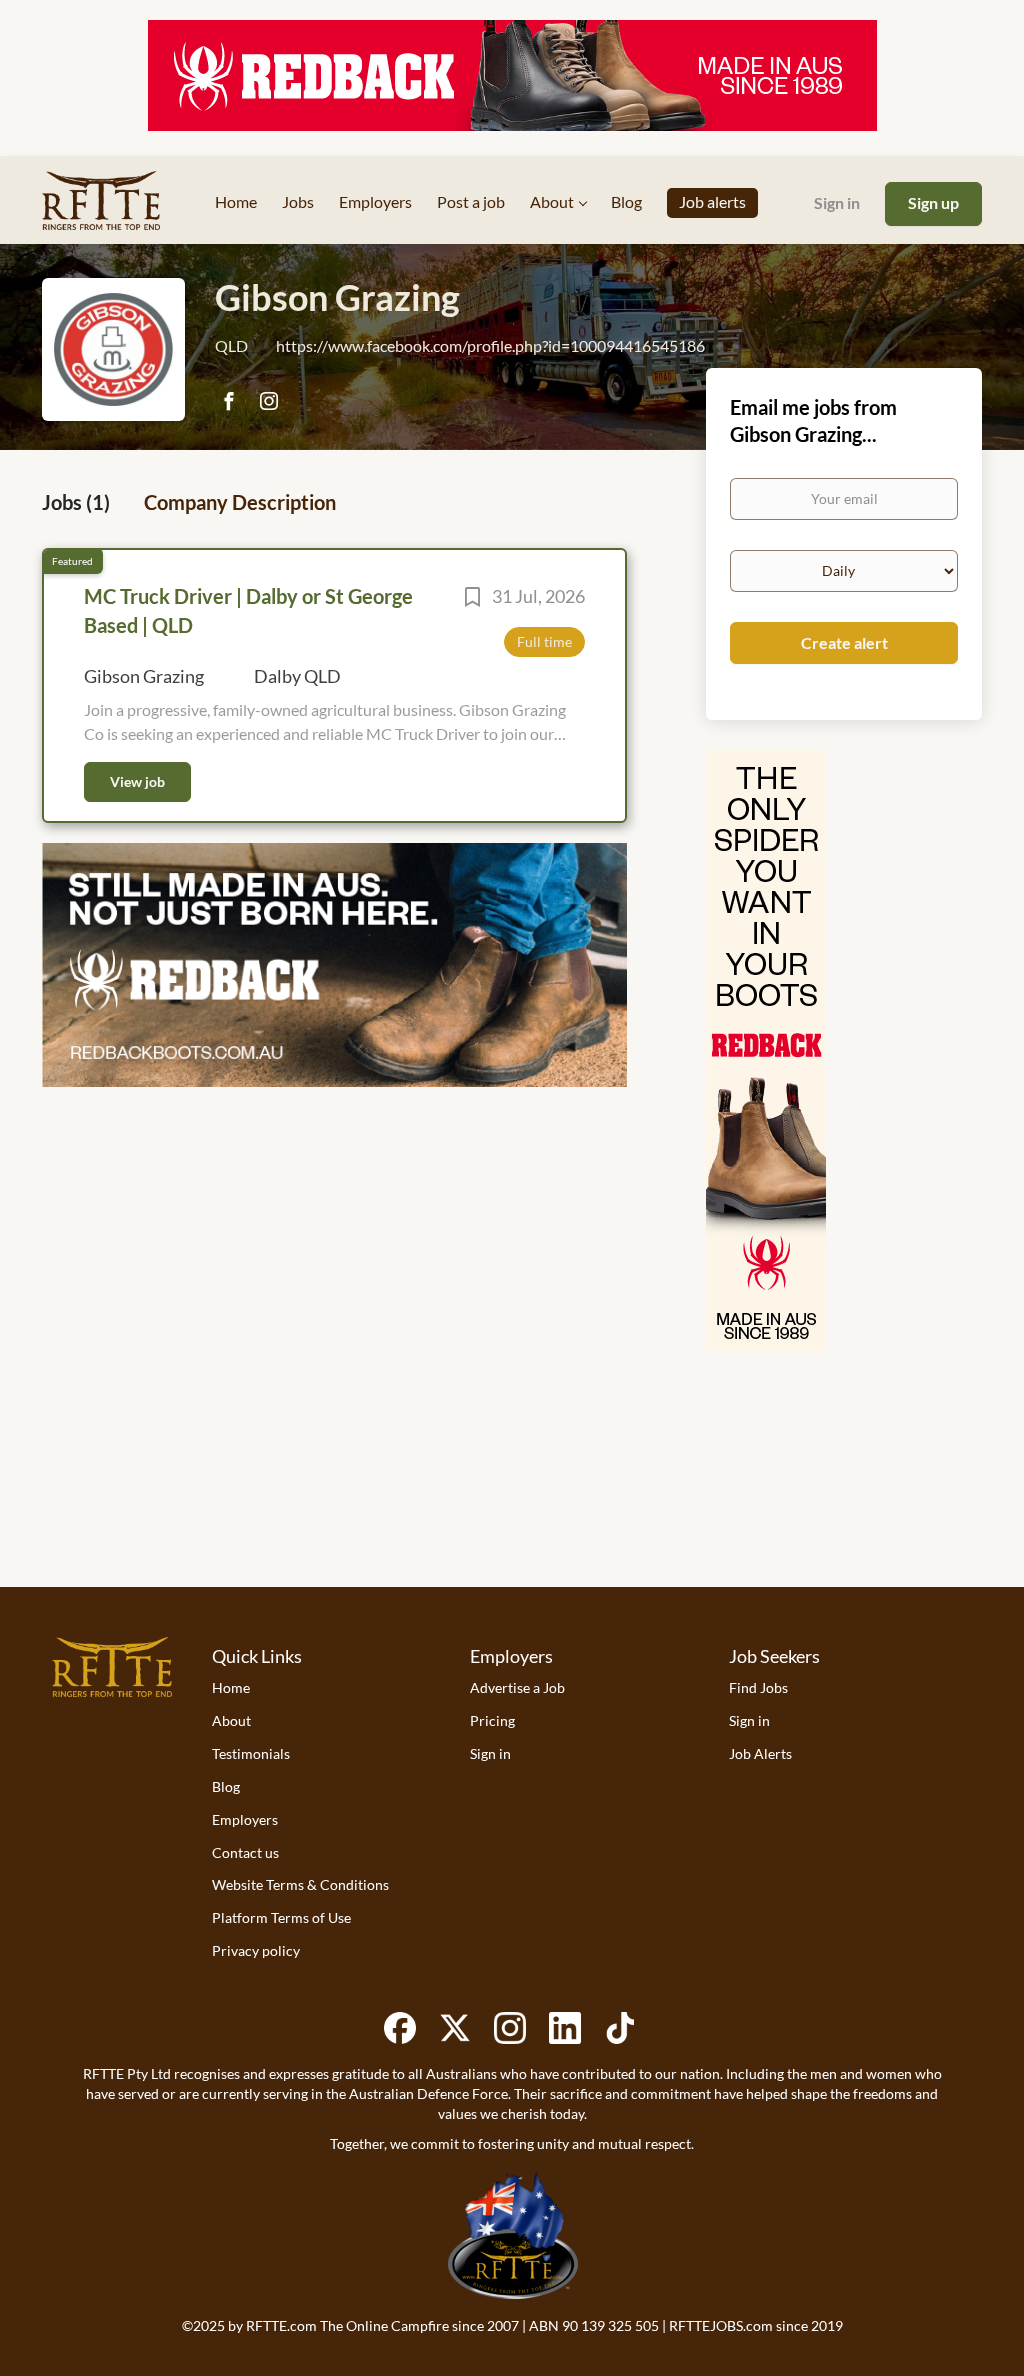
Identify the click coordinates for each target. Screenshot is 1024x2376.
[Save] (472, 599)
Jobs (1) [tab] (76, 502)
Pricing (492, 1720)
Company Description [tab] (240, 502)
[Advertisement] (512, 1507)
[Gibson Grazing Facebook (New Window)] (228, 402)
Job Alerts (760, 1753)
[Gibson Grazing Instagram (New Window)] (268, 402)
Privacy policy (256, 1950)
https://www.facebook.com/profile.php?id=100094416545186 (490, 345)
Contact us (245, 1852)
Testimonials (251, 1753)
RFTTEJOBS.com (721, 2325)
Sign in (837, 202)
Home (231, 1687)
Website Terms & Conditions (300, 1884)
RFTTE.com (281, 2325)
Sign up (933, 202)
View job (137, 781)
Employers (245, 1819)
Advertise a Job (517, 1687)
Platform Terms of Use (281, 1917)
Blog (226, 1786)
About (231, 1720)
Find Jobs (758, 1687)
